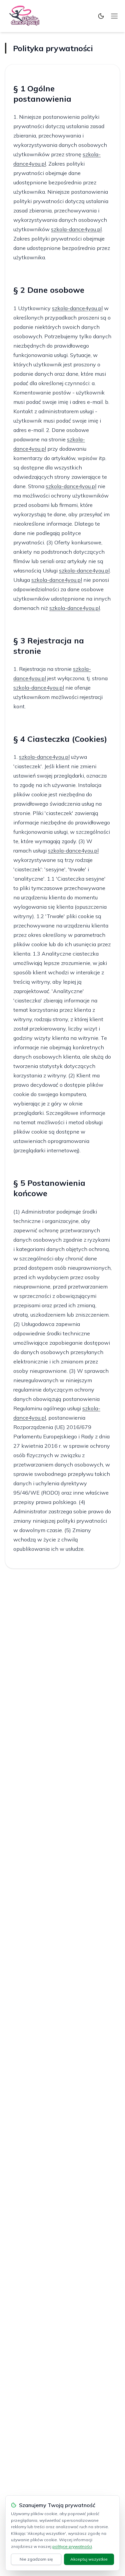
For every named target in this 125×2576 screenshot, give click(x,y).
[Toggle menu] (114, 16)
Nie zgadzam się (36, 2559)
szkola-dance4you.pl (76, 229)
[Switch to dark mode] (101, 16)
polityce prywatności (72, 2546)
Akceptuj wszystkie (89, 2559)
